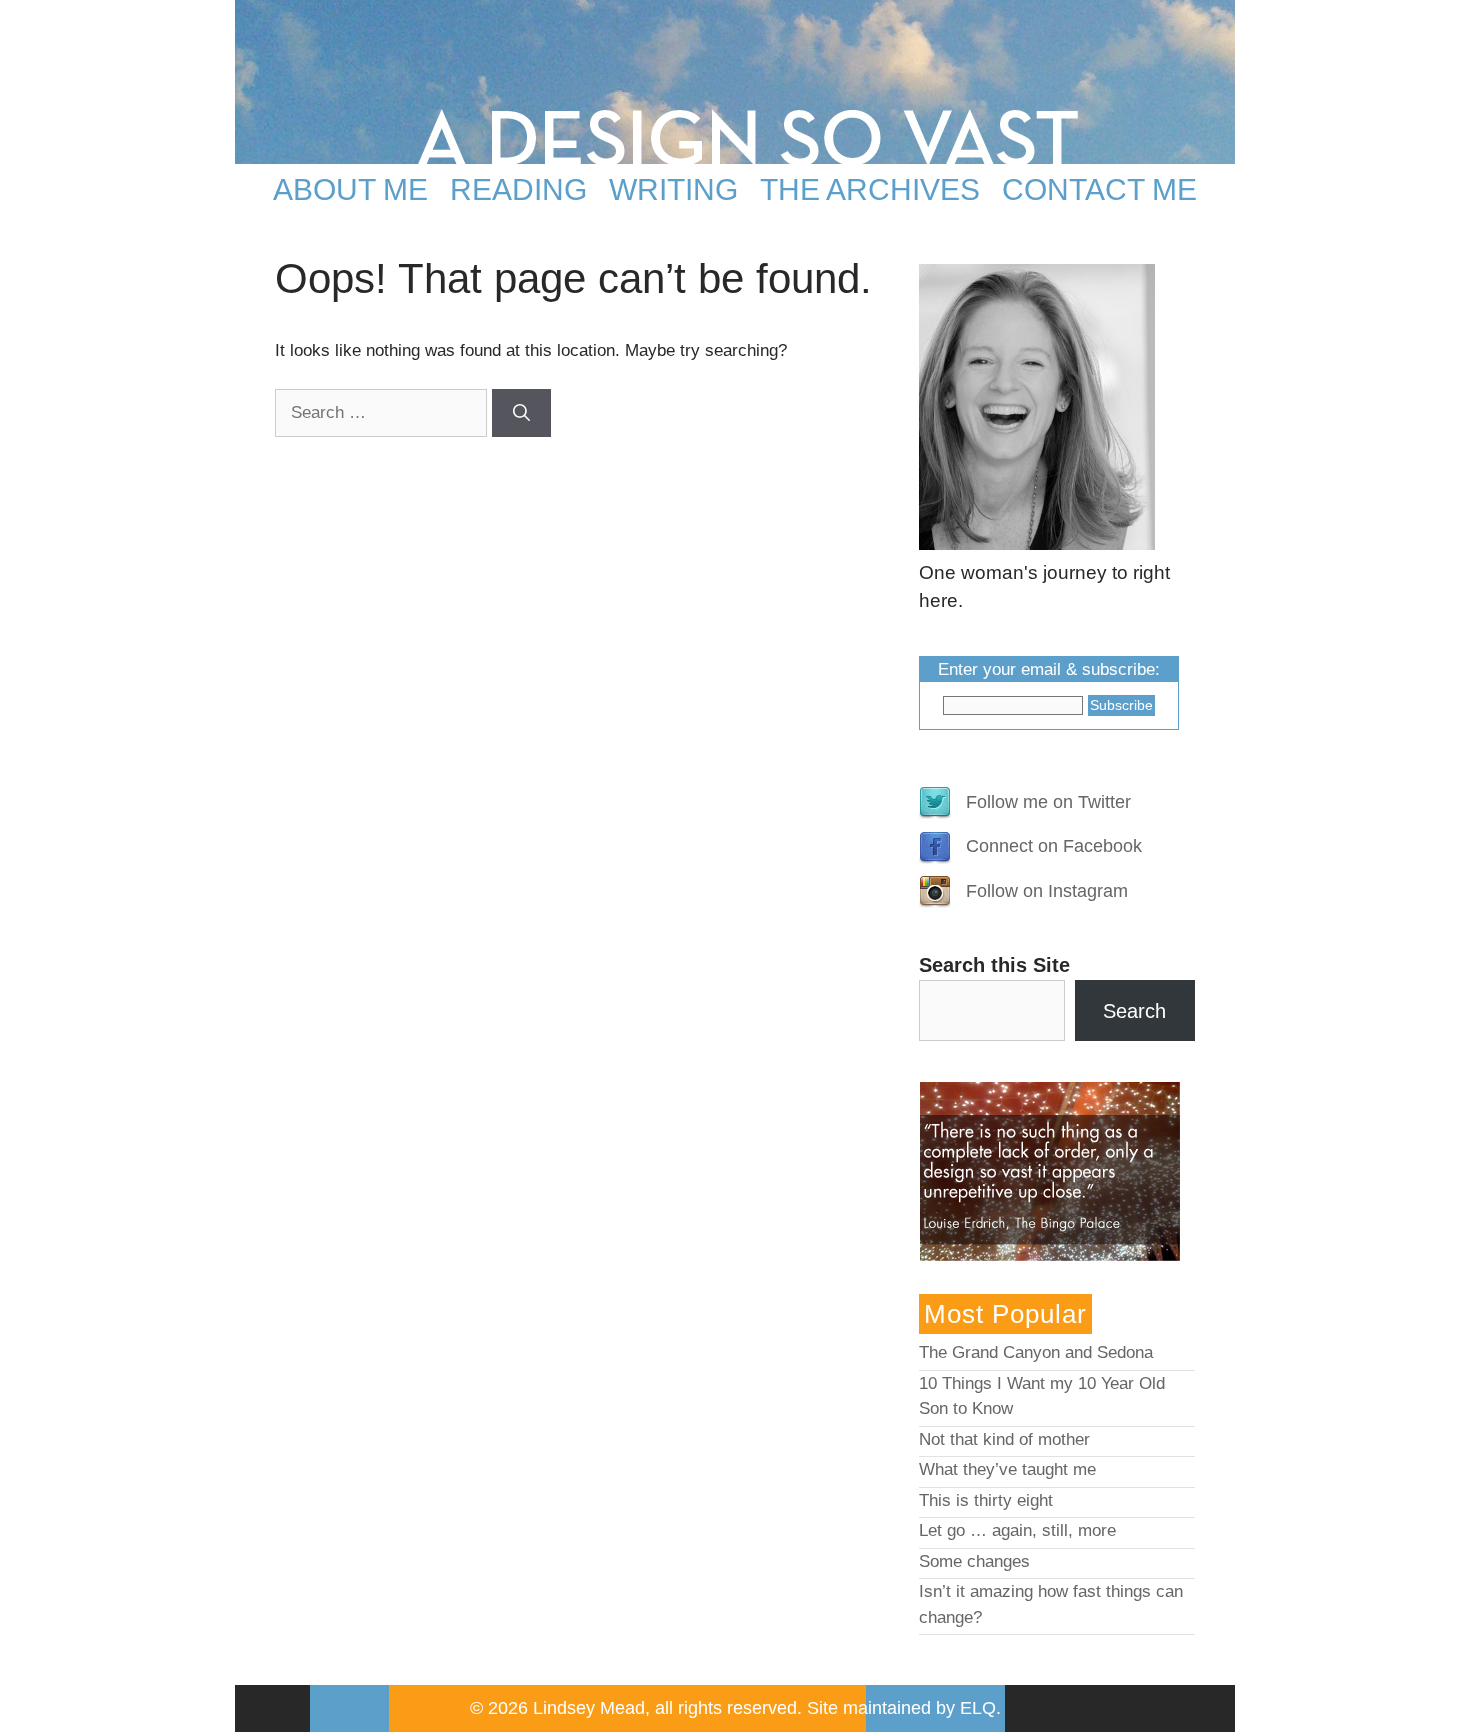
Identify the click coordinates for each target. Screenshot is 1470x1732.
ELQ (978, 1708)
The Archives (870, 189)
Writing (673, 189)
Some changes (974, 1561)
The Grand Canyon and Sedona (1036, 1352)
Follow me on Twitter (1048, 802)
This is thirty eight (986, 1500)
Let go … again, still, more (1017, 1530)
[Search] (521, 413)
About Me (350, 189)
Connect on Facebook (1054, 846)
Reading (518, 189)
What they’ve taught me (1007, 1469)
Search (1134, 1011)
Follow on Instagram (1047, 891)
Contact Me (1099, 189)
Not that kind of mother (1004, 1439)
